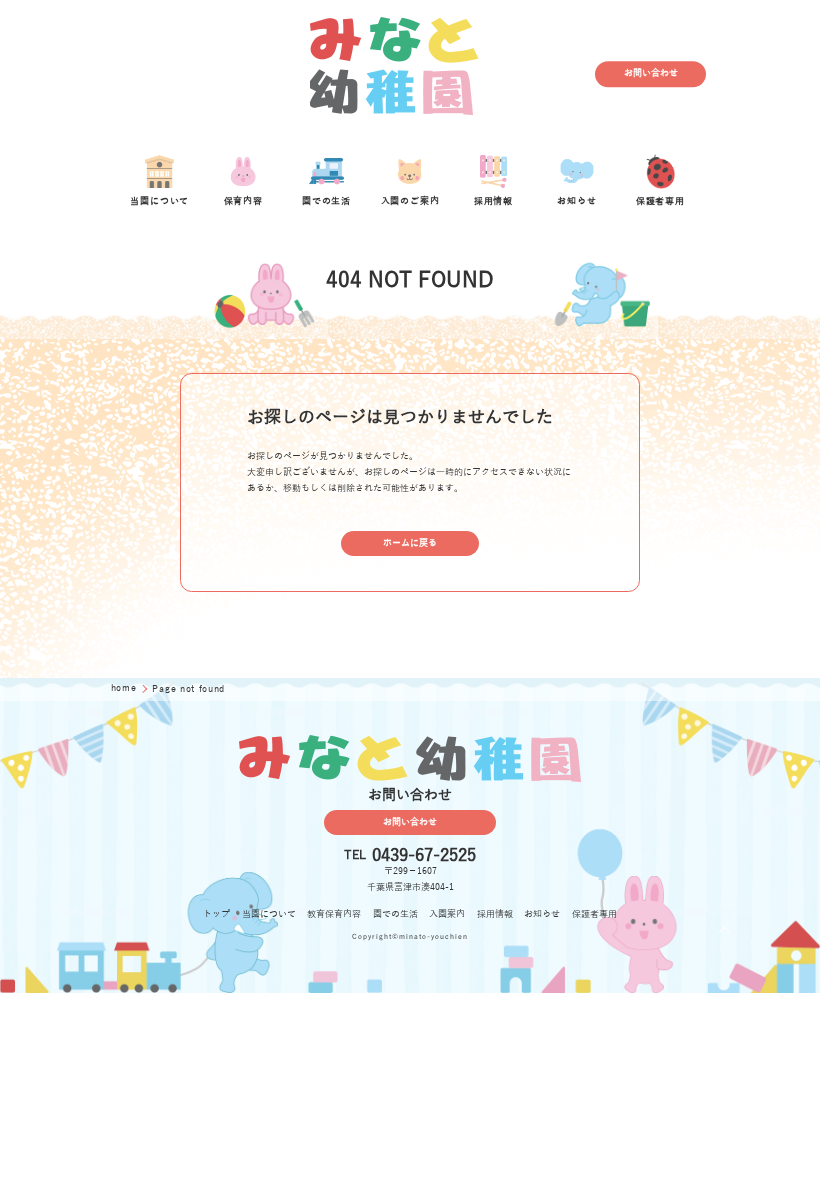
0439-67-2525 (424, 855)
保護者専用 (594, 914)
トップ (216, 914)
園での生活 (395, 914)
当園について (269, 914)
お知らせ (542, 914)
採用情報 (495, 914)
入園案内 (447, 914)
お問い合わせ (651, 74)
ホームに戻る (410, 543)
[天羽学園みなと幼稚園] (395, 74)
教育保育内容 (334, 914)
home (125, 688)
